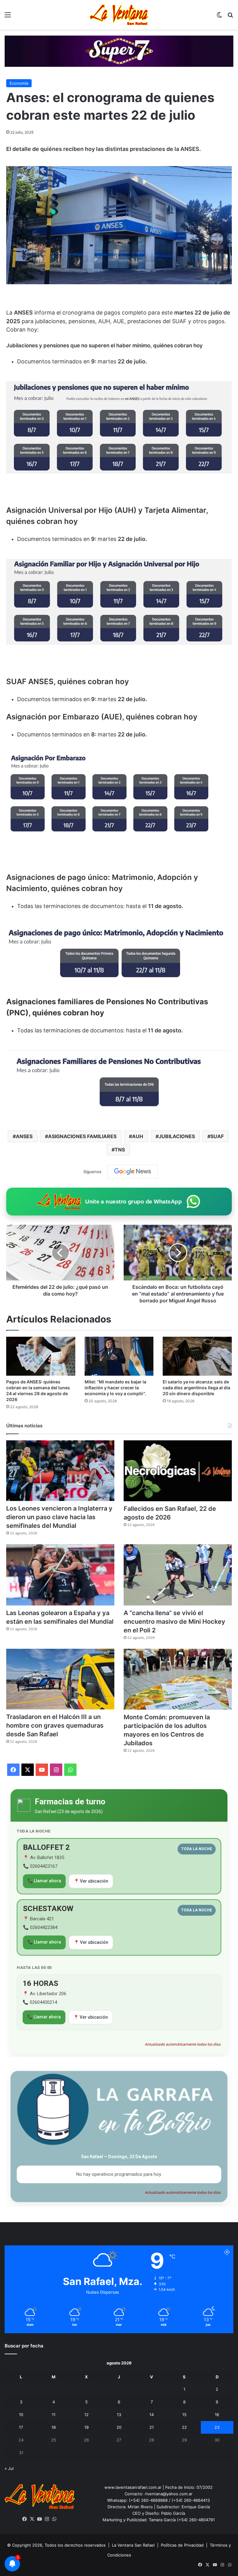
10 (21, 2415)
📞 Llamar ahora (44, 1881)
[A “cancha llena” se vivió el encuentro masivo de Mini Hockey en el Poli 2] (178, 1575)
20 (119, 2427)
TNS (120, 1150)
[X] (32, 2519)
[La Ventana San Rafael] (119, 15)
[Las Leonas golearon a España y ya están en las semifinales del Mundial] (60, 1575)
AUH (138, 1136)
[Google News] (133, 1172)
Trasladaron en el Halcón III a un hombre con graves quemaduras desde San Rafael (55, 1725)
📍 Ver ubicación (91, 1881)
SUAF (217, 1136)
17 (21, 2427)
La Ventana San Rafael (133, 2545)
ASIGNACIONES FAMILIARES (82, 1136)
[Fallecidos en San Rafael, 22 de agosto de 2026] (178, 1471)
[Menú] (8, 17)
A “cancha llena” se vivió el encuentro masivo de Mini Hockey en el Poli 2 (174, 1622)
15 (184, 2415)
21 (152, 2427)
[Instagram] (47, 2519)
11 (54, 2415)
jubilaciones (177, 1136)
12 (86, 2415)
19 (86, 2427)
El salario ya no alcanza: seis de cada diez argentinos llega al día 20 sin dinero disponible (196, 1388)
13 (119, 2415)
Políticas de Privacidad (182, 2545)
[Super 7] (119, 51)
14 (152, 2415)
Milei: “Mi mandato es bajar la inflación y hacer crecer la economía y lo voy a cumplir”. (115, 1388)
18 (54, 2427)
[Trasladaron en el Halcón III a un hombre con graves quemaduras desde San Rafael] (60, 1679)
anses (24, 1136)
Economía (19, 83)
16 (217, 2415)
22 (184, 2427)
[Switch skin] (219, 17)
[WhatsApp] (55, 2519)
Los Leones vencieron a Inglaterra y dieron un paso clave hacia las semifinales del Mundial (59, 1517)
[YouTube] (40, 2519)
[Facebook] (25, 2519)
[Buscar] (230, 17)
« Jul (9, 2468)
